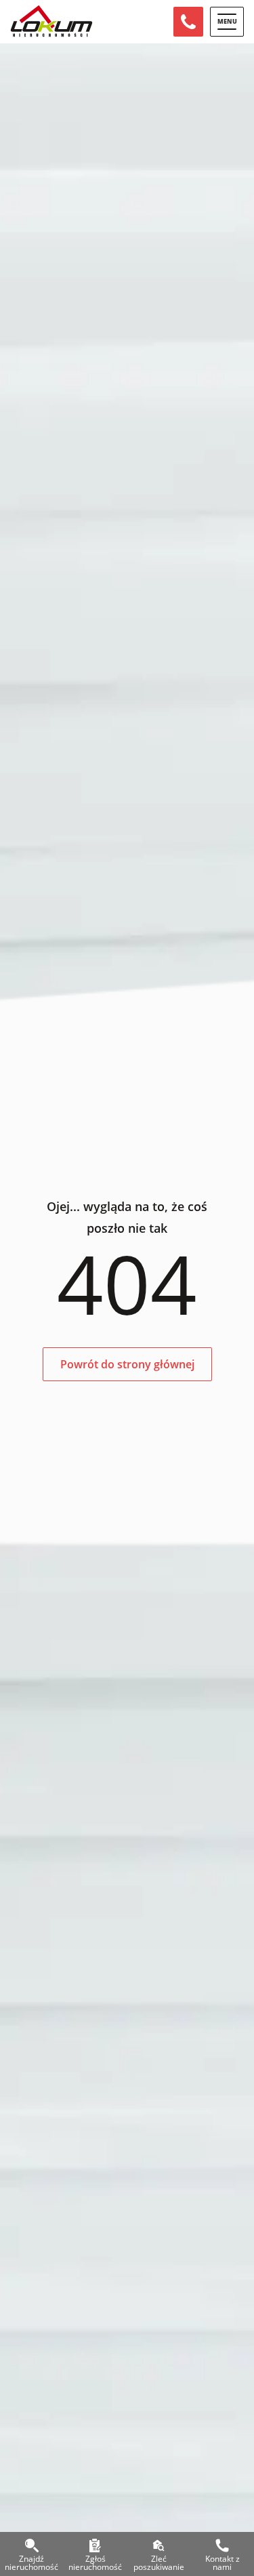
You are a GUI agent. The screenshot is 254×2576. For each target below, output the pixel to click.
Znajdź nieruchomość (31, 2561)
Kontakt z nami (223, 2561)
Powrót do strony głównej (127, 1364)
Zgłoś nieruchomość (95, 2561)
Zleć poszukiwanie (159, 2561)
